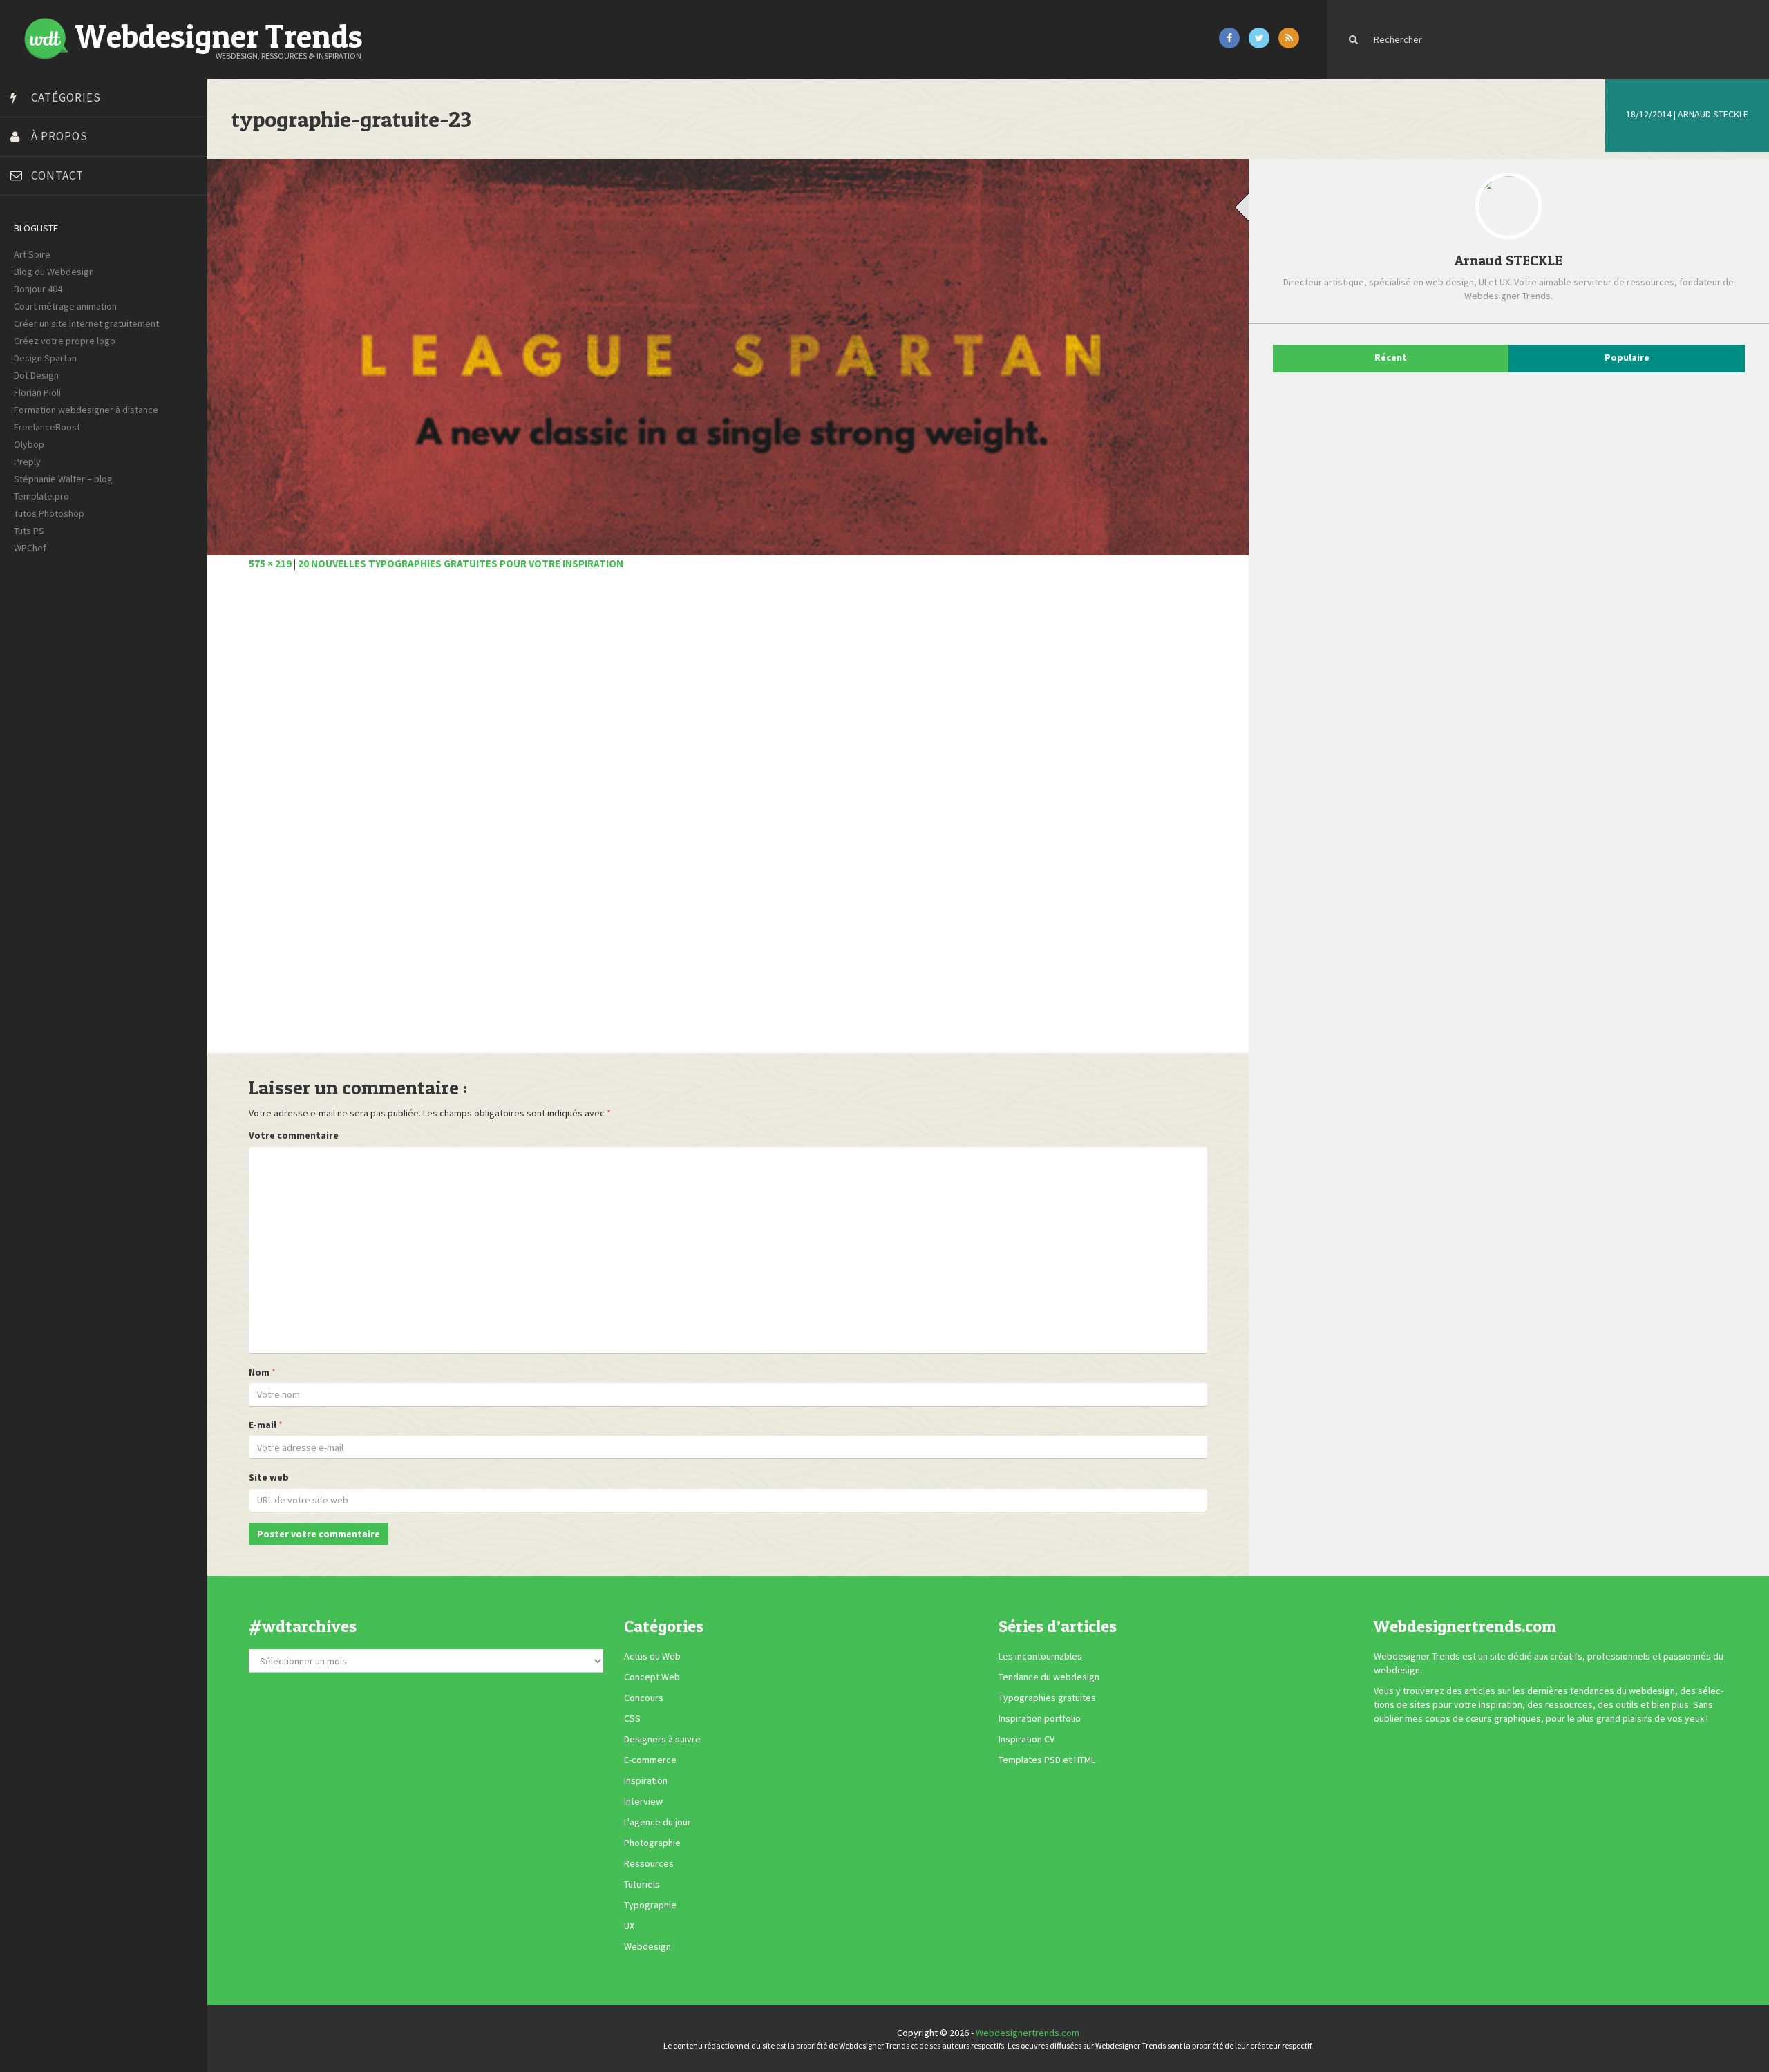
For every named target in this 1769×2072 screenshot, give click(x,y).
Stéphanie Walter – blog (63, 479)
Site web (269, 1477)
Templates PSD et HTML (1047, 1760)
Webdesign (647, 1946)
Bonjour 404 (38, 289)
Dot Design (36, 375)
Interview (643, 1801)
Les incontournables (1040, 1656)
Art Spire (32, 254)
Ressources (649, 1863)
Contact (57, 175)
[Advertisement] (663, 819)
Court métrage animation (65, 306)
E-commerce (650, 1760)
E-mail (263, 1425)
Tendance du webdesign (1049, 1677)
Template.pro (41, 496)
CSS (632, 1718)
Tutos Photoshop (49, 513)
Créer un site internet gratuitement (86, 323)
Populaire (1627, 357)
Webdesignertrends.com (1028, 2033)
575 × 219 (270, 563)
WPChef (30, 548)
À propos (59, 136)
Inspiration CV (1027, 1739)
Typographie (650, 1905)
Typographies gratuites (1047, 1698)
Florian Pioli (37, 392)
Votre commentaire (294, 1135)
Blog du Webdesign (54, 272)
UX (629, 1926)
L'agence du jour (658, 1822)
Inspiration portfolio (1040, 1718)
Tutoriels (642, 1884)
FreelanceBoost (47, 427)
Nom (259, 1372)
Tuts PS (29, 531)
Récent (1391, 357)
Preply (27, 462)
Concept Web (652, 1677)
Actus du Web (652, 1656)
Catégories (66, 97)
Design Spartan (45, 358)
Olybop (29, 444)
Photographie (652, 1843)
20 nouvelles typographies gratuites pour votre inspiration (461, 563)
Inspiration (646, 1780)
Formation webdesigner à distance (86, 410)
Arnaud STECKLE (1713, 114)
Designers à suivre (662, 1739)
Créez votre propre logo (65, 341)
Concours (644, 1698)
